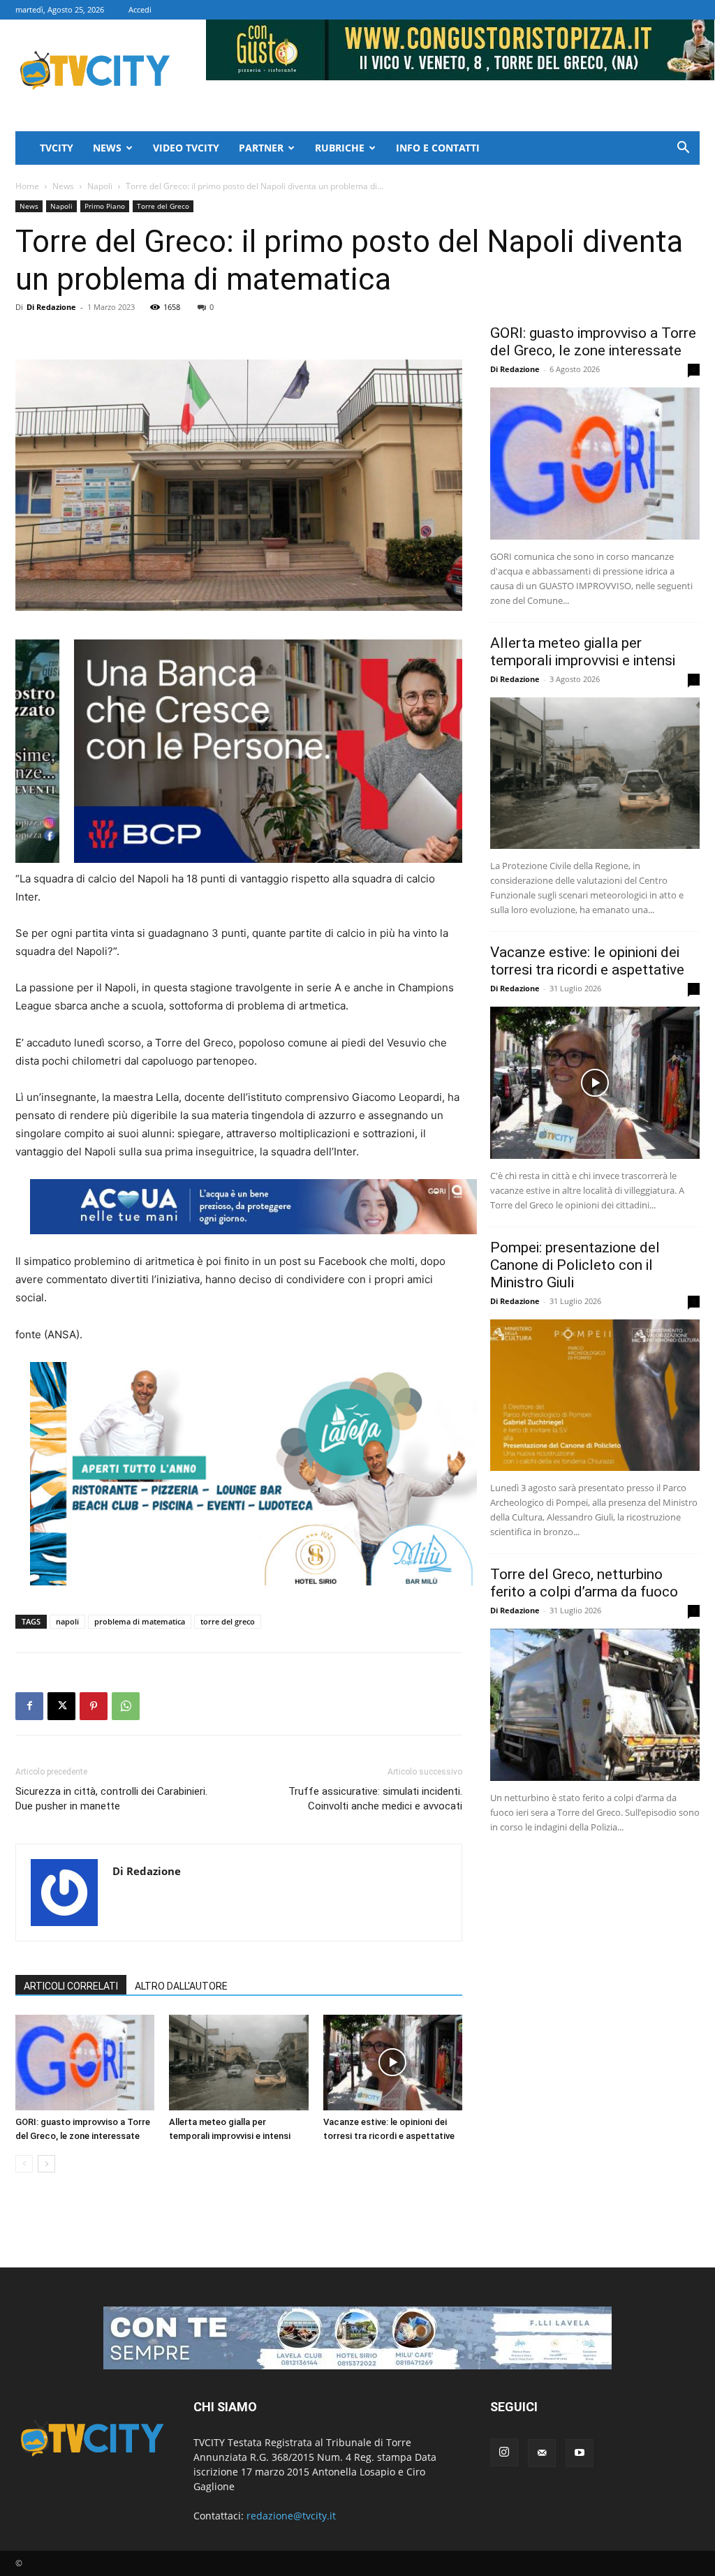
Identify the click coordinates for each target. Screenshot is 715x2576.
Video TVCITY (186, 148)
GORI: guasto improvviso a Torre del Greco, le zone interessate (593, 342)
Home (27, 186)
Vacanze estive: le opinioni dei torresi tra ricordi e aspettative (587, 961)
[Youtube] (580, 2453)
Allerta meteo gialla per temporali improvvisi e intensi (583, 652)
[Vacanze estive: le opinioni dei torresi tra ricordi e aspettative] (393, 2063)
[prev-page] (24, 2164)
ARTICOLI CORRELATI (71, 1986)
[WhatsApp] (126, 1706)
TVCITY (57, 148)
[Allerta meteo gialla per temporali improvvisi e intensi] (238, 2063)
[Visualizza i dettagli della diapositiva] (253, 1474)
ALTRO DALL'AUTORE (181, 1986)
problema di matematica (140, 1621)
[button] (683, 149)
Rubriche (340, 148)
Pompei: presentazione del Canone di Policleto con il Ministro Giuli (575, 1265)
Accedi (140, 9)
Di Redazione (51, 307)
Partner (261, 148)
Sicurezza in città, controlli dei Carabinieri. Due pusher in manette (111, 1799)
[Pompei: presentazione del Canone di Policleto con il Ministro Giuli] (595, 1396)
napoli (67, 1621)
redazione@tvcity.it (291, 2516)
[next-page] (46, 2164)
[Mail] (542, 2453)
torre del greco (228, 1621)
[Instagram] (504, 2452)
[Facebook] (29, 1706)
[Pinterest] (94, 1706)
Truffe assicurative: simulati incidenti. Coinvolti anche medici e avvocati (375, 1799)
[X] (61, 1706)
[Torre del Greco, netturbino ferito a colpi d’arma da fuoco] (595, 1705)
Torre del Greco (163, 206)
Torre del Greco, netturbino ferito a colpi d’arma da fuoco (584, 1583)
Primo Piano (105, 206)
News (107, 148)
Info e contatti (438, 148)
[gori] (313, 751)
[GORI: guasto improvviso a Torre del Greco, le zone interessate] (85, 2063)
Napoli (100, 186)
